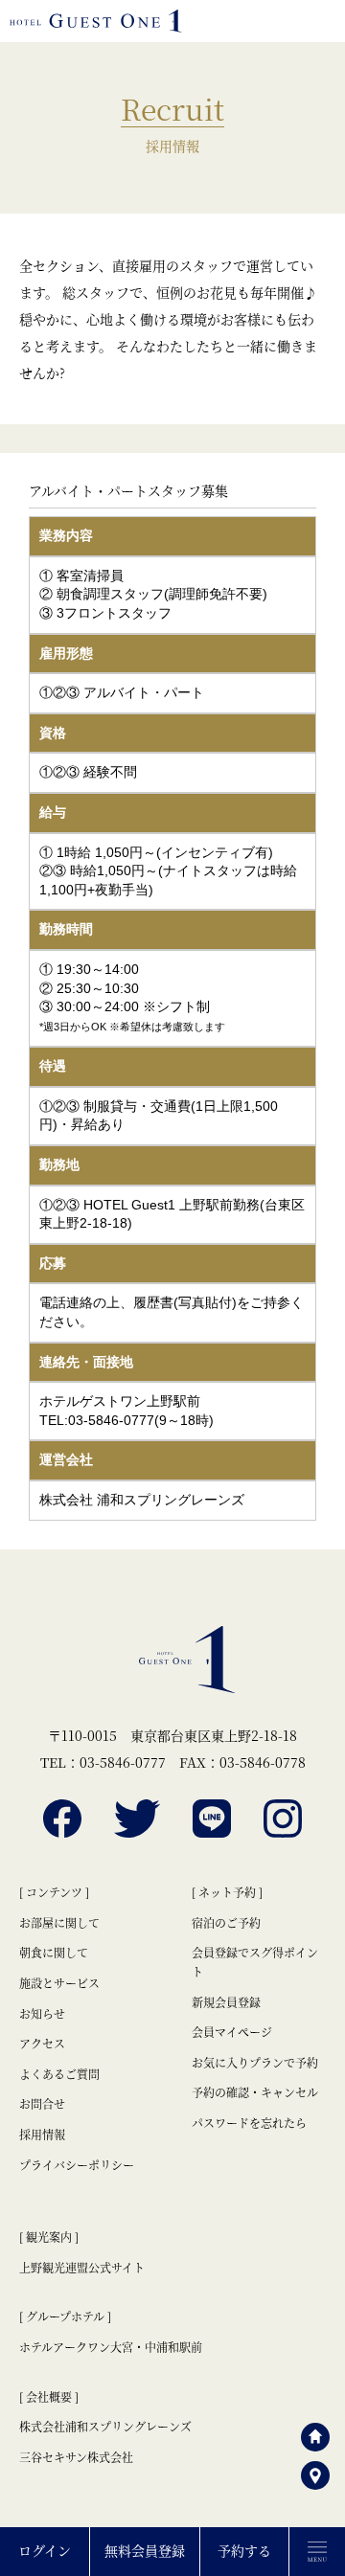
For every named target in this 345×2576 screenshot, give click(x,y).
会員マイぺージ (232, 2032)
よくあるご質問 (59, 2074)
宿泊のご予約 (226, 1922)
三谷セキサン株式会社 (76, 2457)
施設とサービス (59, 1983)
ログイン (45, 2550)
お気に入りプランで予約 (255, 2062)
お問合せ (42, 2103)
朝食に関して (54, 1952)
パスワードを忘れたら (249, 2123)
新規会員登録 (226, 2002)
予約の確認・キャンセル (255, 2092)
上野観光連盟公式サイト (82, 2267)
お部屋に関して (59, 1922)
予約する (244, 2550)
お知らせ (42, 2013)
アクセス (42, 2043)
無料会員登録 (145, 2550)
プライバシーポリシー (77, 2165)
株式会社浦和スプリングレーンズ (105, 2426)
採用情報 (42, 2134)
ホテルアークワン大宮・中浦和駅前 (111, 2347)
